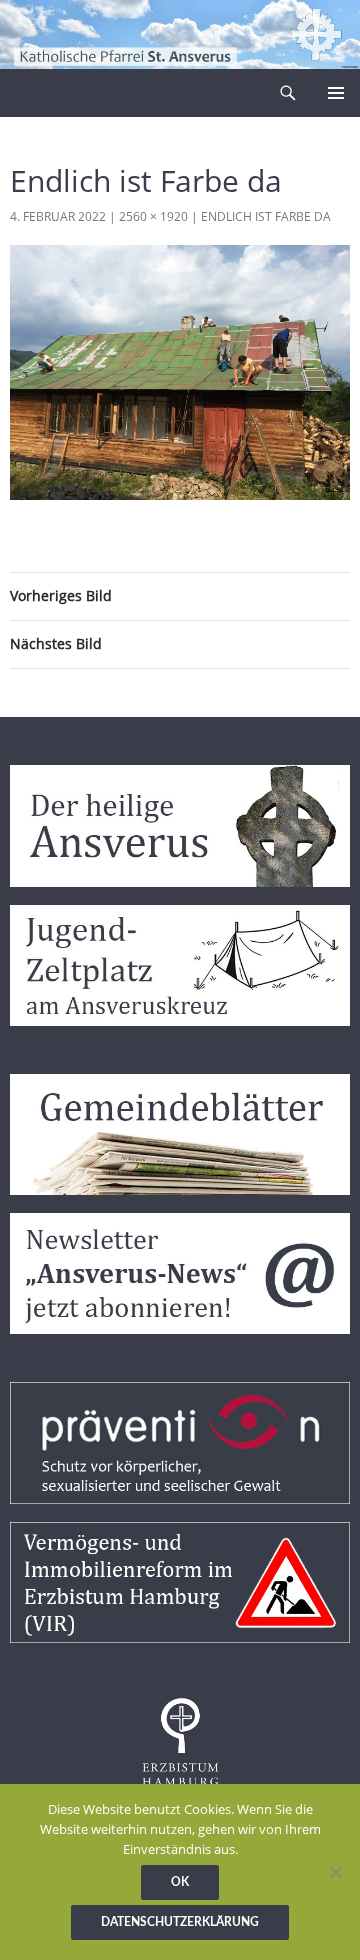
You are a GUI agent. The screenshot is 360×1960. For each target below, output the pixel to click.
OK (180, 1882)
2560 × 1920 (153, 216)
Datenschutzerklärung (180, 1922)
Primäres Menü (336, 93)
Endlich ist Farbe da (266, 216)
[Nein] (335, 1872)
